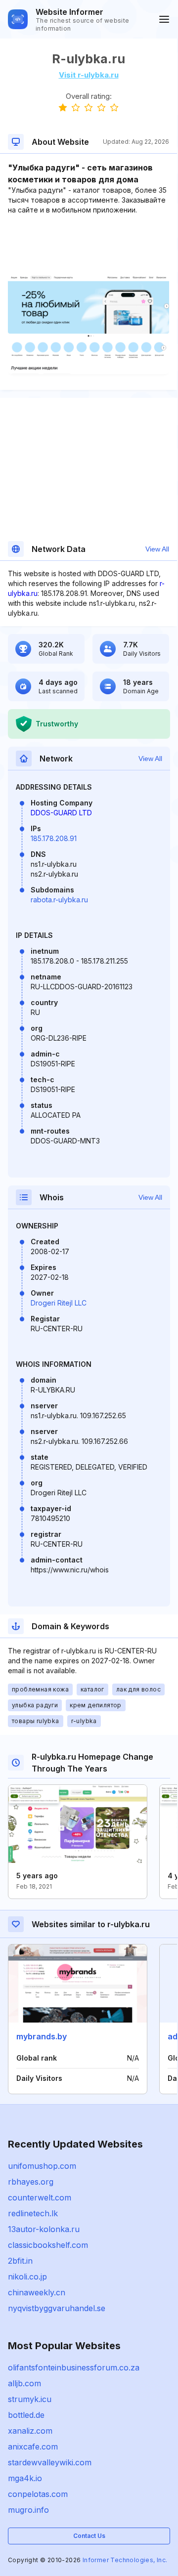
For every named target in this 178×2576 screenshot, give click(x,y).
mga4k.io (25, 2478)
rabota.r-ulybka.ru (59, 900)
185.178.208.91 (54, 838)
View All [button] (157, 549)
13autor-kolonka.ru (44, 2229)
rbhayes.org (31, 2182)
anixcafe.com (33, 2447)
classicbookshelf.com (48, 2245)
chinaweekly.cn (37, 2292)
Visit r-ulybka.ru (89, 75)
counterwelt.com (40, 2197)
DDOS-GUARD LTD (61, 813)
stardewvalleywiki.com (50, 2462)
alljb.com (24, 2383)
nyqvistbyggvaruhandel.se (57, 2308)
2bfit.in (20, 2261)
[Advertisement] (89, 245)
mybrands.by (42, 2036)
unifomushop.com (42, 2166)
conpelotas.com (38, 2494)
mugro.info (28, 2510)
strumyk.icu (30, 2399)
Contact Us (89, 2536)
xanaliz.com (30, 2431)
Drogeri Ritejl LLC (59, 1303)
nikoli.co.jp (27, 2277)
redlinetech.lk (33, 2213)
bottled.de (26, 2415)
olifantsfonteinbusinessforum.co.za (74, 2367)
